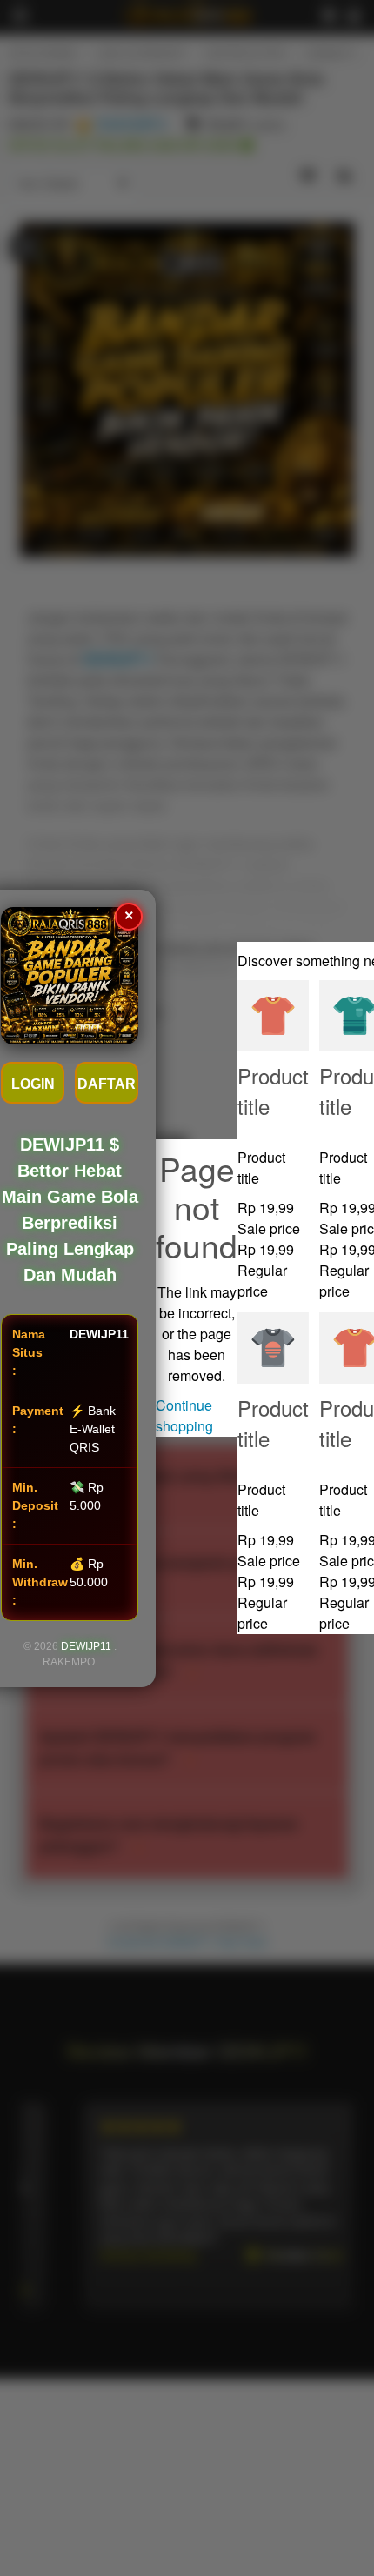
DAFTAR (107, 1084)
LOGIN (33, 1084)
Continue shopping (184, 1415)
